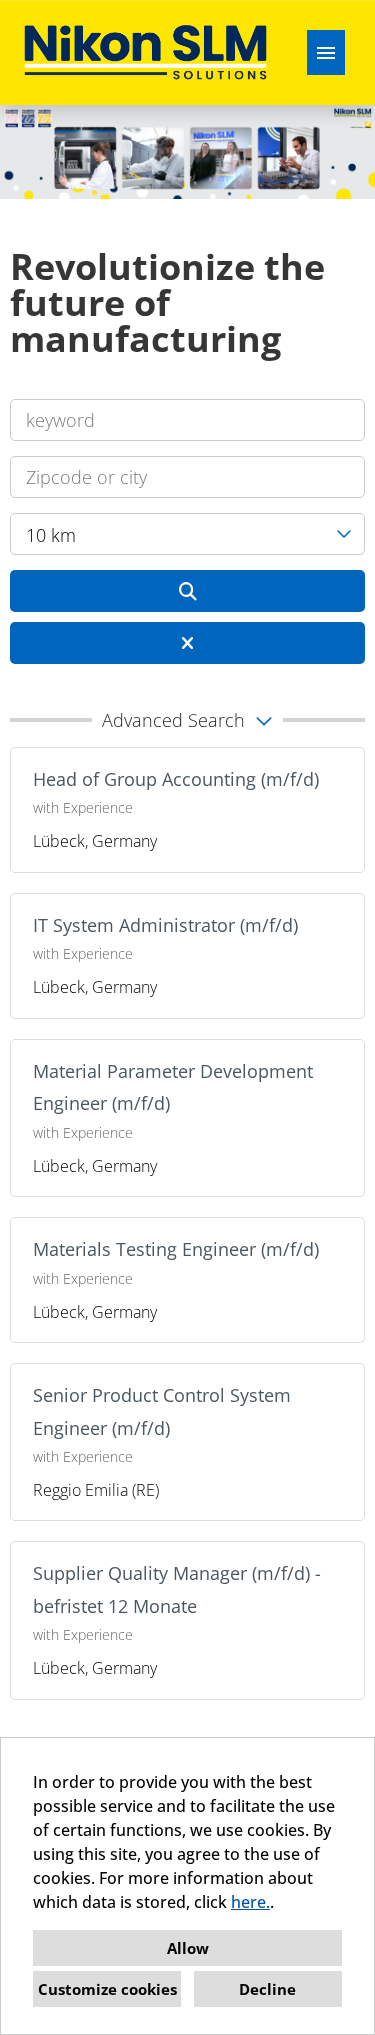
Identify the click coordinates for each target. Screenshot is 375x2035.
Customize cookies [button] (107, 1989)
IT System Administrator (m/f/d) (165, 925)
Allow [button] (188, 1948)
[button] (187, 720)
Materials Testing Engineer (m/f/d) (176, 1249)
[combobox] (187, 534)
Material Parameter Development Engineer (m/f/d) (173, 1087)
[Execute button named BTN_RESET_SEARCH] (187, 643)
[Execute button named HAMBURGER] (326, 52)
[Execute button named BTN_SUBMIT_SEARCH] (187, 591)
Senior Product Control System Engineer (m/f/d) (162, 1411)
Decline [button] (267, 1989)
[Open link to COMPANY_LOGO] (145, 52)
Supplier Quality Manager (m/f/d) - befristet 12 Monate (177, 1589)
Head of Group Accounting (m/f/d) (176, 779)
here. (250, 1902)
